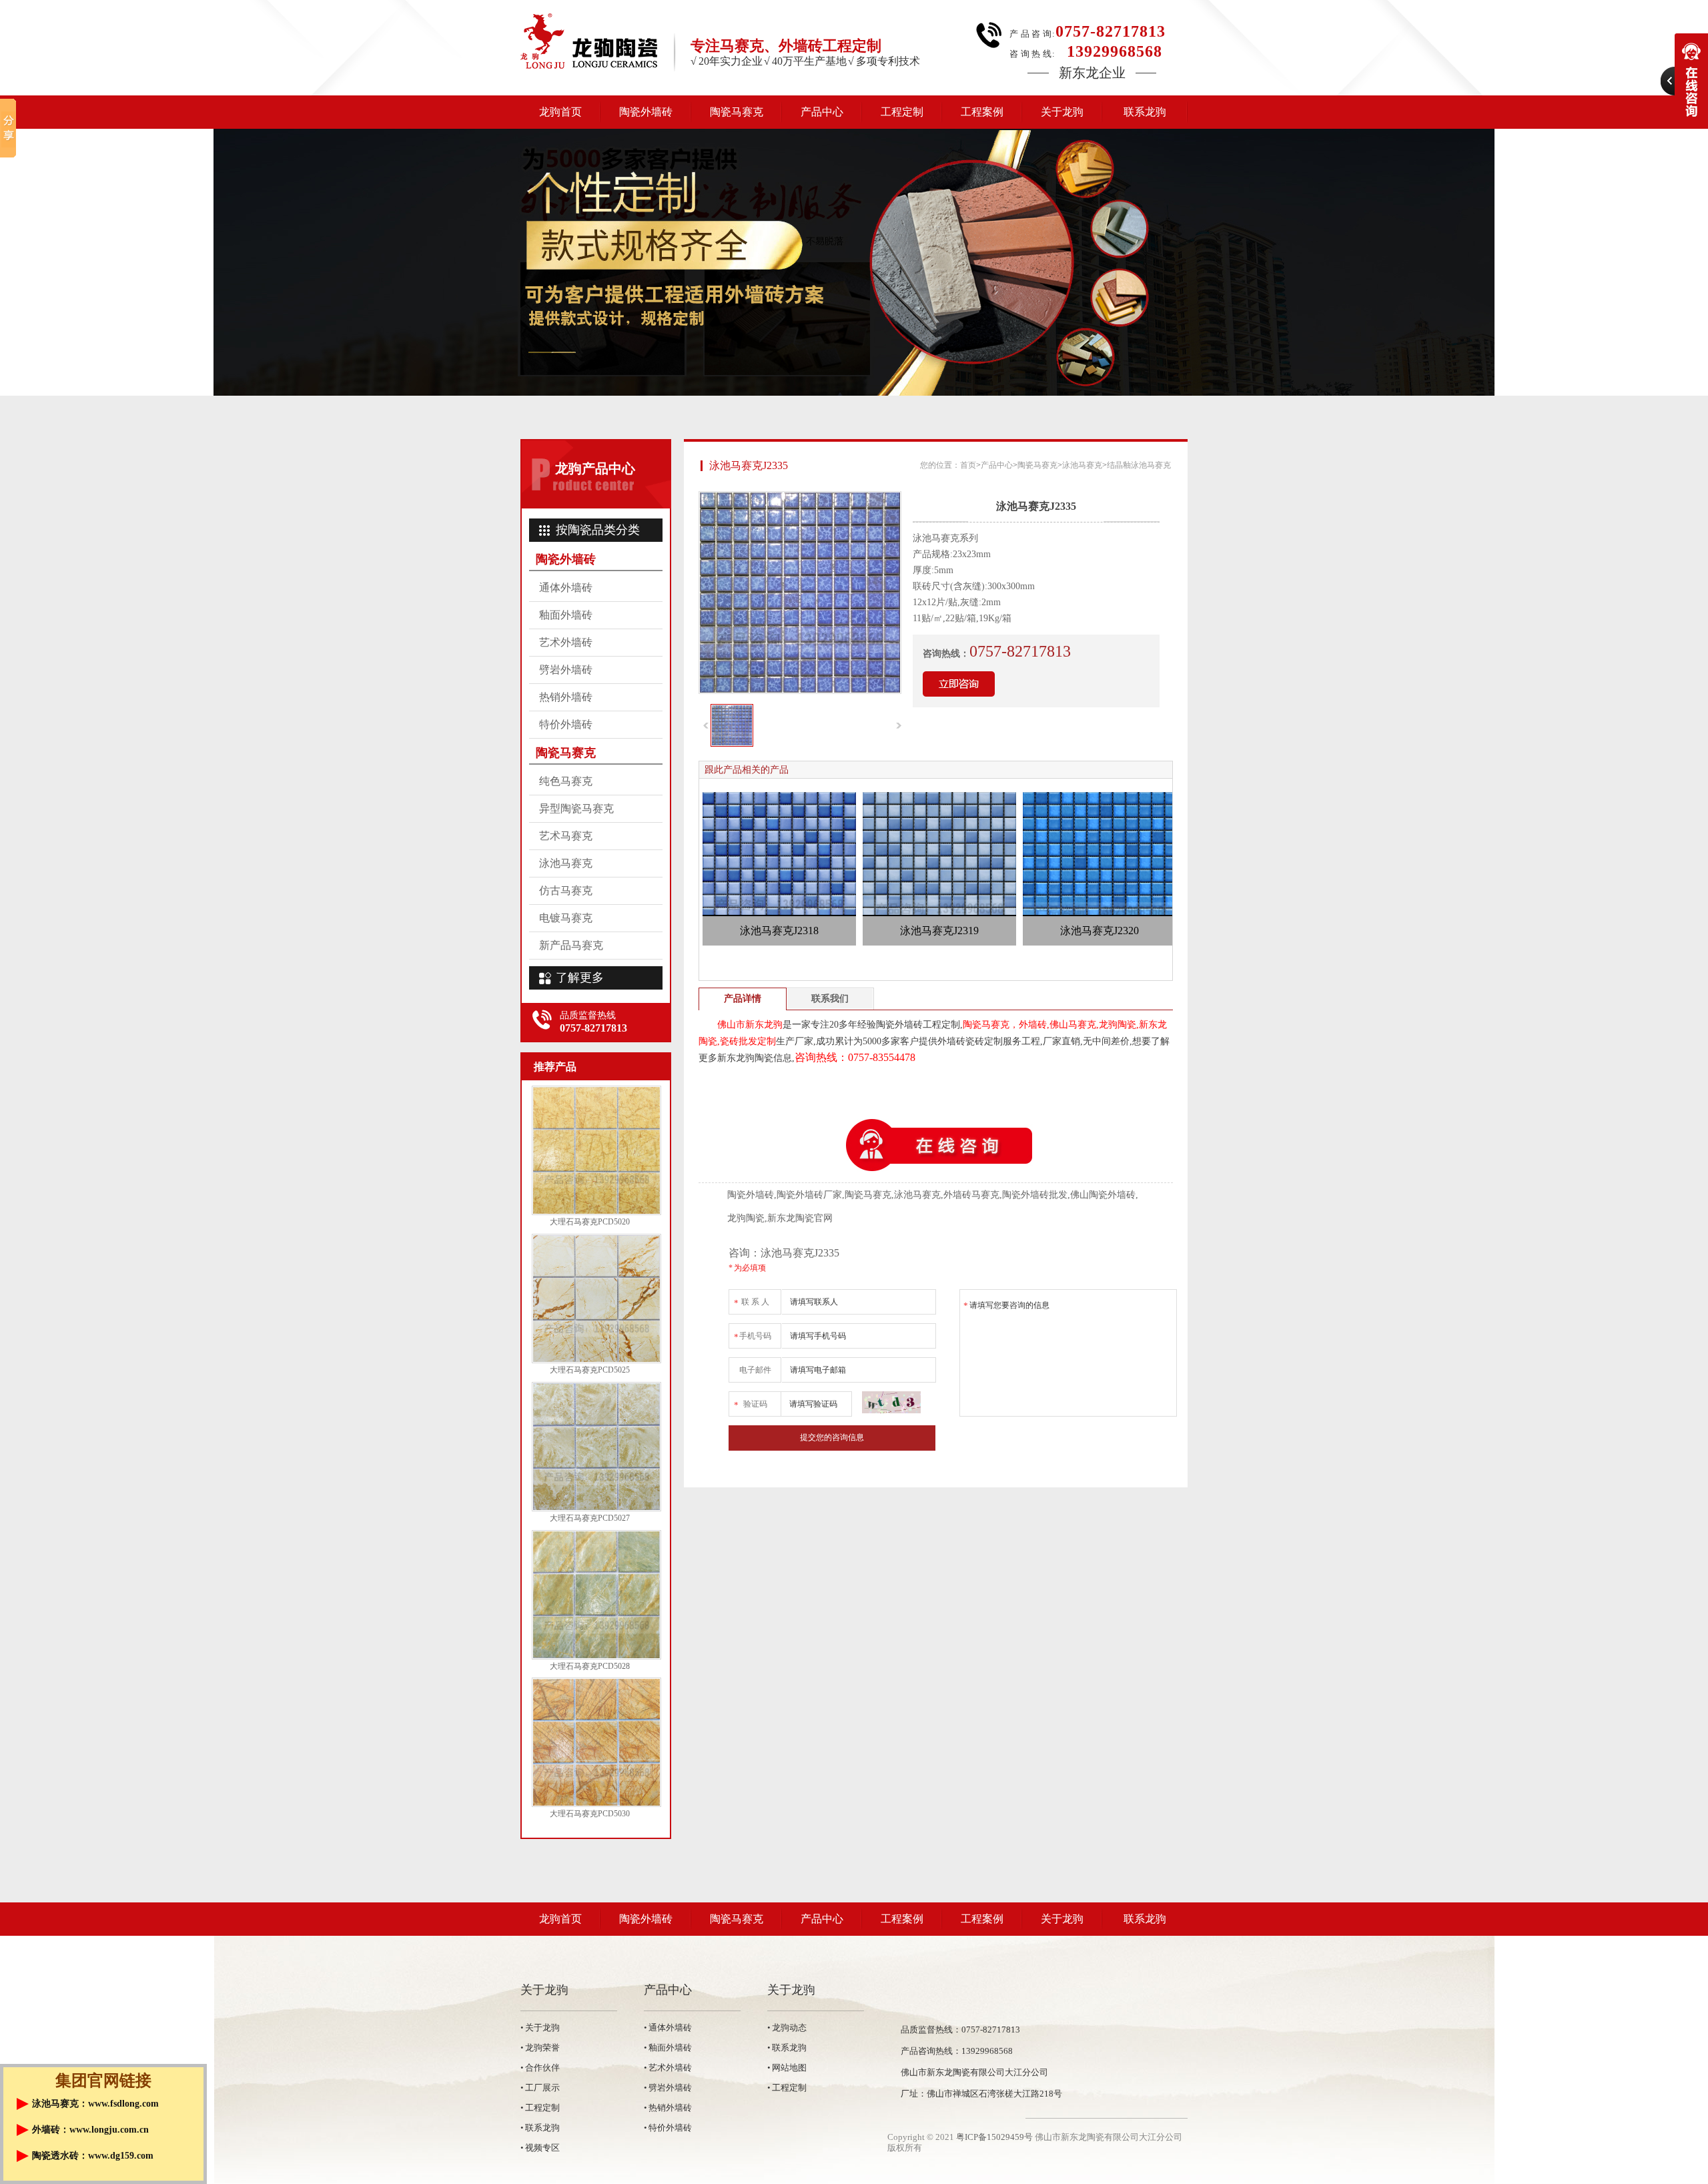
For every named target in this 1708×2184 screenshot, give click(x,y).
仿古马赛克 (566, 890)
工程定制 (902, 112)
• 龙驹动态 (787, 2028)
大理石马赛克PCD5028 (590, 1666)
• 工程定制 (540, 2108)
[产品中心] (854, 262)
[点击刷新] (891, 1402)
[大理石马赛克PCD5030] (596, 1804)
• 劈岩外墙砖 (668, 2088)
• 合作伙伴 (540, 2068)
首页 (968, 465)
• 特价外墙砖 (668, 2128)
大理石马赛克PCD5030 (590, 1814)
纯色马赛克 (566, 781)
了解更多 (580, 978)
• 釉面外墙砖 (668, 2048)
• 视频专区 (540, 2148)
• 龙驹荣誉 (540, 2048)
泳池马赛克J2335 (749, 465)
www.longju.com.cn (109, 2130)
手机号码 (753, 1337)
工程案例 (982, 112)
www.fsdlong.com (123, 2104)
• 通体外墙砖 (668, 2028)
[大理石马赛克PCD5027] (596, 1509)
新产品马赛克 (571, 945)
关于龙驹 (1062, 112)
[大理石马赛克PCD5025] (596, 1361)
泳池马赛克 (566, 863)
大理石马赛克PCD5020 (590, 1222)
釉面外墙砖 (566, 615)
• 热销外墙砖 (668, 2108)
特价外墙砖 (566, 724)
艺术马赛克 (566, 836)
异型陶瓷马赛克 (576, 808)
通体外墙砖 (566, 588)
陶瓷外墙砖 (646, 112)
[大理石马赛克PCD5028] (596, 1657)
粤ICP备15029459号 (994, 2137)
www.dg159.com (121, 2156)
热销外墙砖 (566, 697)
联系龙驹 (1145, 112)
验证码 (751, 1405)
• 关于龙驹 (540, 2028)
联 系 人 (752, 1303)
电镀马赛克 (566, 918)
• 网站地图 (787, 2068)
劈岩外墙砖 (566, 670)
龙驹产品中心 (595, 468)
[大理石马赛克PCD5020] (596, 1212)
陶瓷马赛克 (737, 112)
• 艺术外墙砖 (668, 2068)
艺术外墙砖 (566, 642)
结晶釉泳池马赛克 (1139, 465)
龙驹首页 (560, 112)
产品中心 (822, 112)
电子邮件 (755, 1370)
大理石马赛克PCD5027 (590, 1518)
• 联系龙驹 (540, 2128)
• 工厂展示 (540, 2088)
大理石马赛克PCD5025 (590, 1370)
